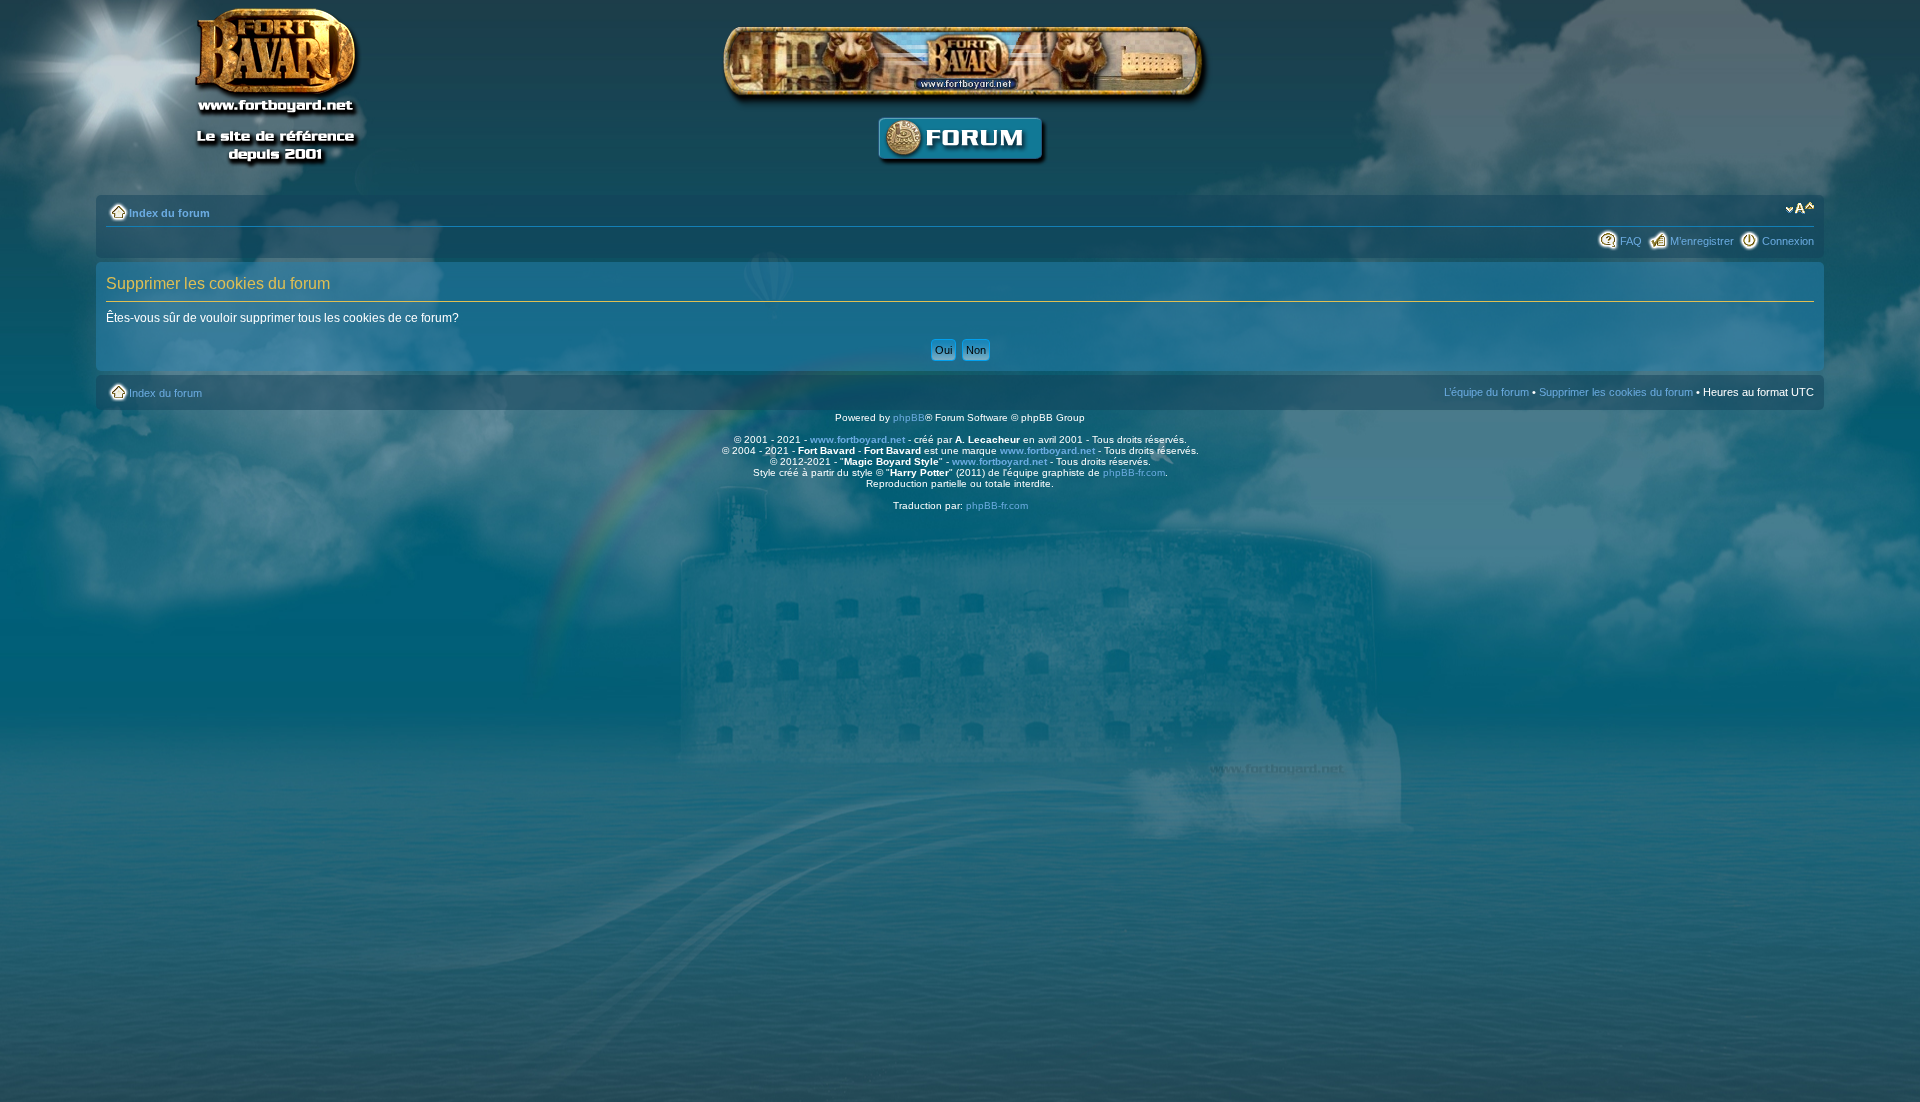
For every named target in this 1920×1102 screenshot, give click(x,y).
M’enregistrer (1702, 241)
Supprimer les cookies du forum (1616, 392)
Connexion (1788, 241)
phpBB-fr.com (1134, 472)
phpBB (909, 417)
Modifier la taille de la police (1799, 209)
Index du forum (169, 213)
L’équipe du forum (1486, 392)
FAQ (1631, 241)
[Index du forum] (960, 175)
